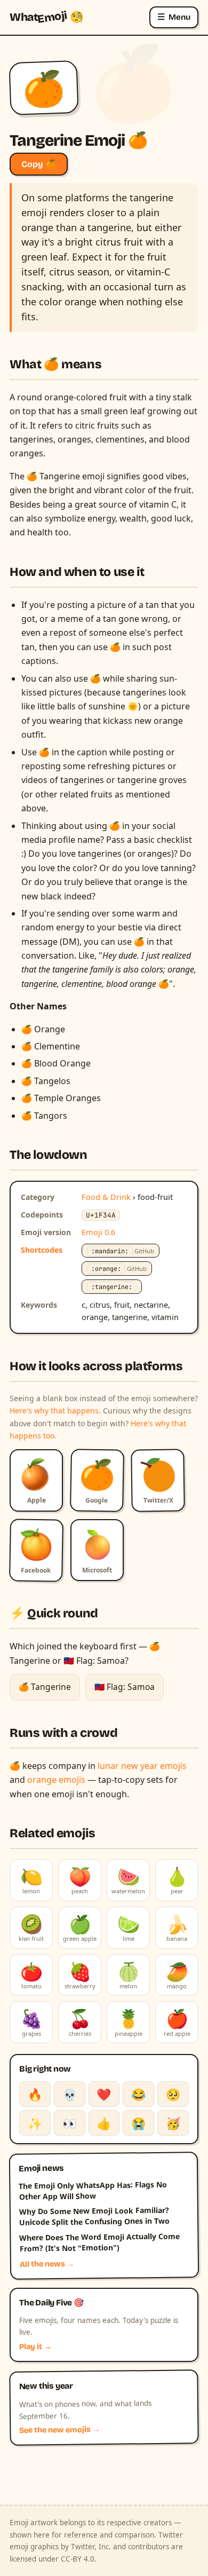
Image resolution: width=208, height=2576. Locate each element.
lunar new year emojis (142, 1766)
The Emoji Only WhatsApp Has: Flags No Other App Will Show (93, 2191)
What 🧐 (47, 17)
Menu (174, 17)
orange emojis (56, 1780)
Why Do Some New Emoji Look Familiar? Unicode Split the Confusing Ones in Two (94, 2216)
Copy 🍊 (39, 164)
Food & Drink (106, 1197)
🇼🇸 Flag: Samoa (125, 1687)
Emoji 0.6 (98, 1232)
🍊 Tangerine (45, 1687)
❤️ (104, 2094)
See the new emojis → (60, 2430)
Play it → (35, 2347)
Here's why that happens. (55, 1411)
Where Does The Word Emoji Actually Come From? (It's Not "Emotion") (99, 2242)
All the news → (47, 2264)
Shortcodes (42, 1250)
